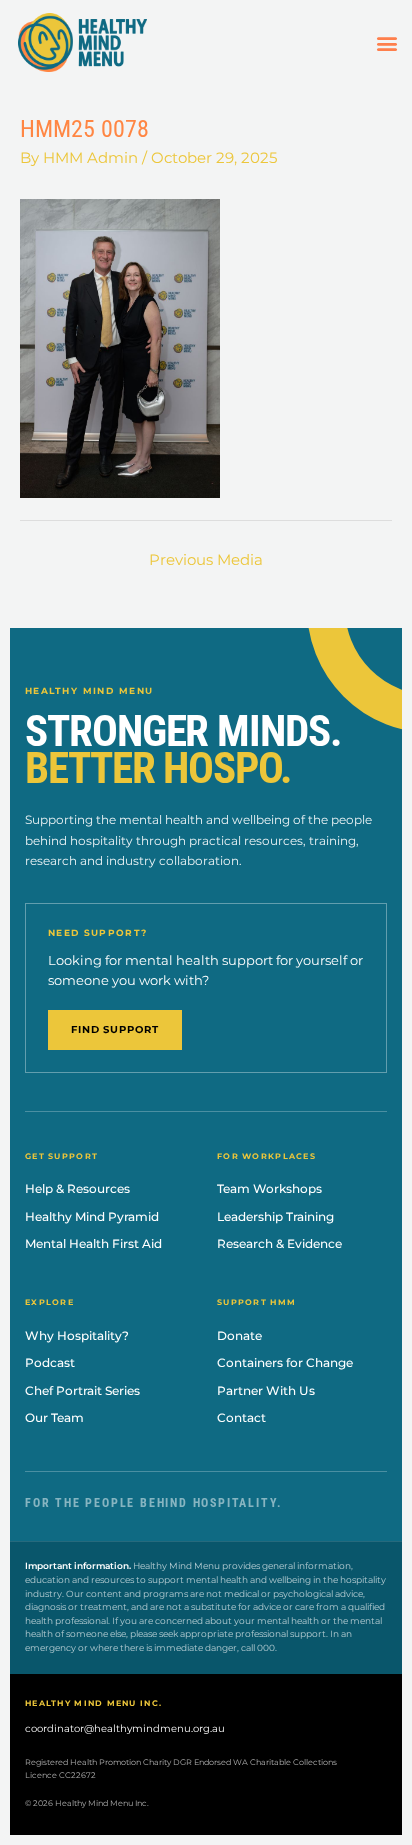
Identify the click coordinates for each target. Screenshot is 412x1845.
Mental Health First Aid (93, 1243)
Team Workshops (269, 1188)
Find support (115, 1029)
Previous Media (206, 560)
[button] (387, 42)
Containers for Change (285, 1362)
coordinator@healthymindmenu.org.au (125, 1728)
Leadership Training (275, 1216)
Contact (241, 1417)
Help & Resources (77, 1188)
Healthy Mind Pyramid (92, 1216)
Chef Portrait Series (82, 1390)
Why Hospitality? (77, 1335)
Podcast (50, 1362)
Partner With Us (266, 1390)
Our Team (54, 1417)
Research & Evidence (279, 1243)
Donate (239, 1335)
